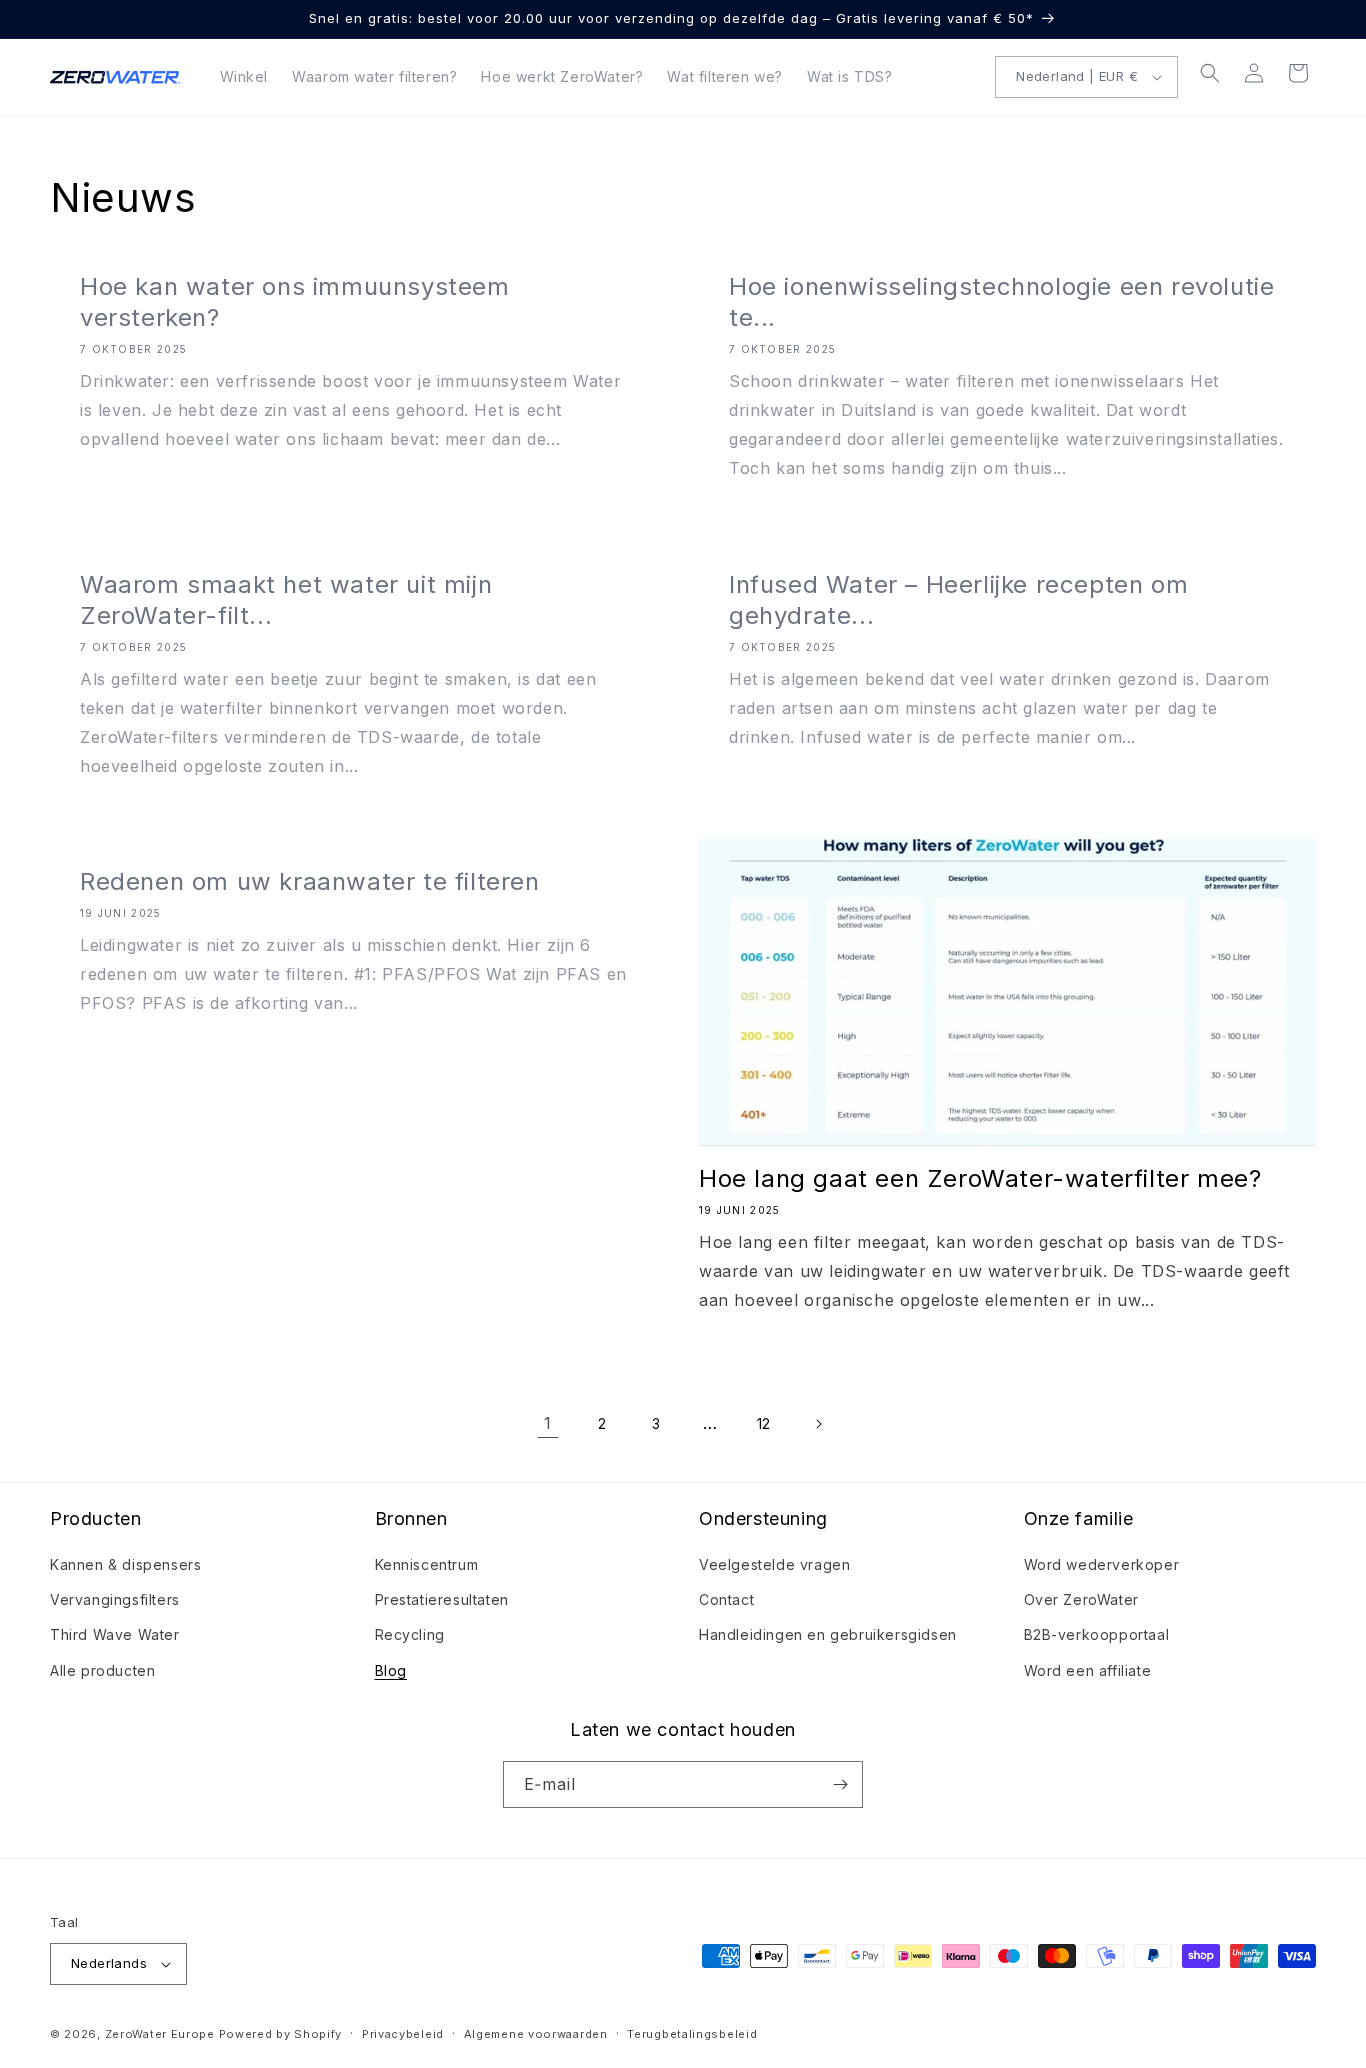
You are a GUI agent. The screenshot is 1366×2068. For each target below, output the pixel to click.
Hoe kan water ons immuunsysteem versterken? (295, 302)
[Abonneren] (840, 1784)
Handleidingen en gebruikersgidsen (828, 1634)
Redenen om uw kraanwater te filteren (310, 881)
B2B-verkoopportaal (1097, 1634)
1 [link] (548, 1423)
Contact (726, 1599)
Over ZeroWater (1081, 1599)
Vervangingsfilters (115, 1599)
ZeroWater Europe (160, 2034)
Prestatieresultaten (442, 1599)
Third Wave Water (115, 1634)
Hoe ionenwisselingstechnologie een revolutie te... (1001, 302)
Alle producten (102, 1670)
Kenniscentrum (427, 1564)
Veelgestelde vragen (774, 1564)
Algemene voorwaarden (536, 2034)
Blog (391, 1670)
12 (764, 1423)
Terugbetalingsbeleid (692, 2034)
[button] (1210, 73)
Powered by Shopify (281, 2034)
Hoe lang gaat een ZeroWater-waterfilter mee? (980, 1178)
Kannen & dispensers (125, 1564)
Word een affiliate (1088, 1670)
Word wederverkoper (1102, 1564)
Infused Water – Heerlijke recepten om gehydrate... (958, 600)
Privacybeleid (403, 2034)
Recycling (410, 1634)
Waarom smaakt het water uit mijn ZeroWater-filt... (286, 600)
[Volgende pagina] (818, 1424)
